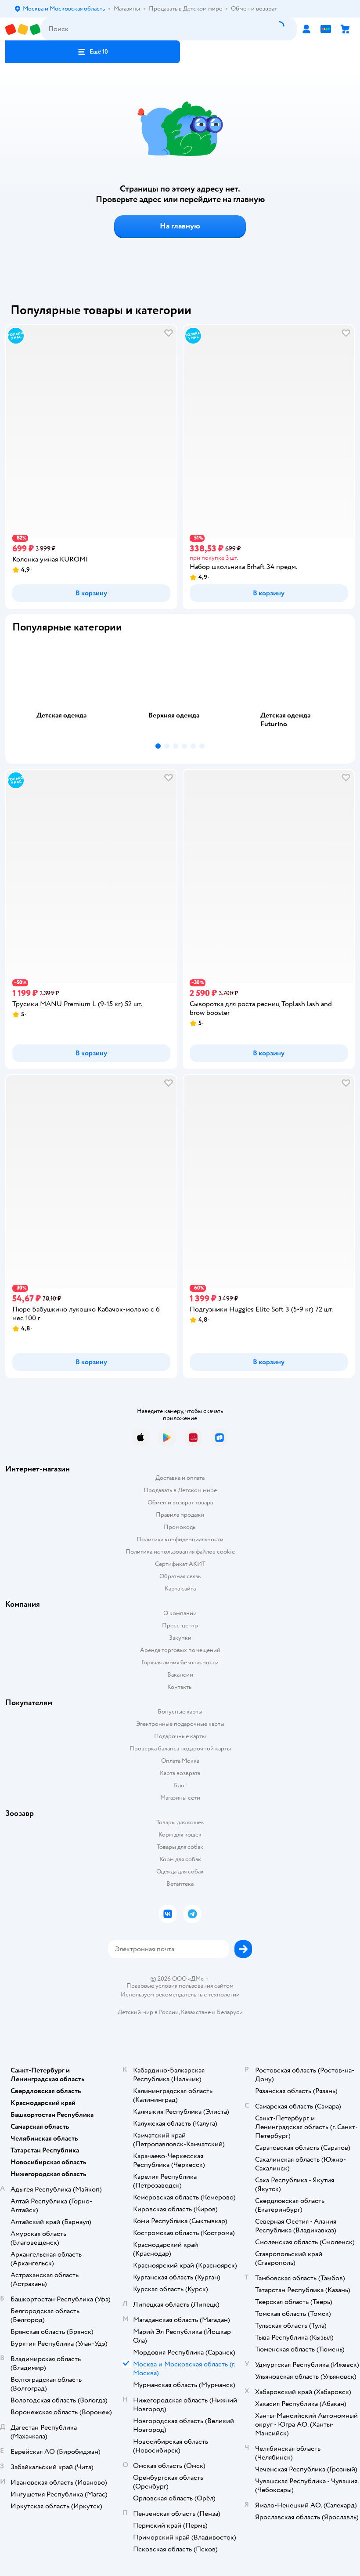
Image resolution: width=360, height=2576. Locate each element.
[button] (93, 52)
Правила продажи (180, 1515)
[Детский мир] (23, 29)
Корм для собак (180, 1859)
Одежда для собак (180, 1871)
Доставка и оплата (180, 1478)
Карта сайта (180, 1589)
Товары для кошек (180, 1822)
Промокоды (180, 1527)
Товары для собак (180, 1847)
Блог (180, 1785)
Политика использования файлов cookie (180, 1552)
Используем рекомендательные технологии (180, 1994)
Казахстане (196, 2012)
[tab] (68, 690)
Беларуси (230, 2012)
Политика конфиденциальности (180, 1539)
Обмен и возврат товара (180, 1502)
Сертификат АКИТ (180, 1564)
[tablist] (180, 690)
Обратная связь (180, 1576)
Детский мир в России (148, 2012)
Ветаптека (180, 1884)
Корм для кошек (180, 1835)
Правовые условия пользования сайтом (180, 1986)
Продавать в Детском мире (180, 1490)
